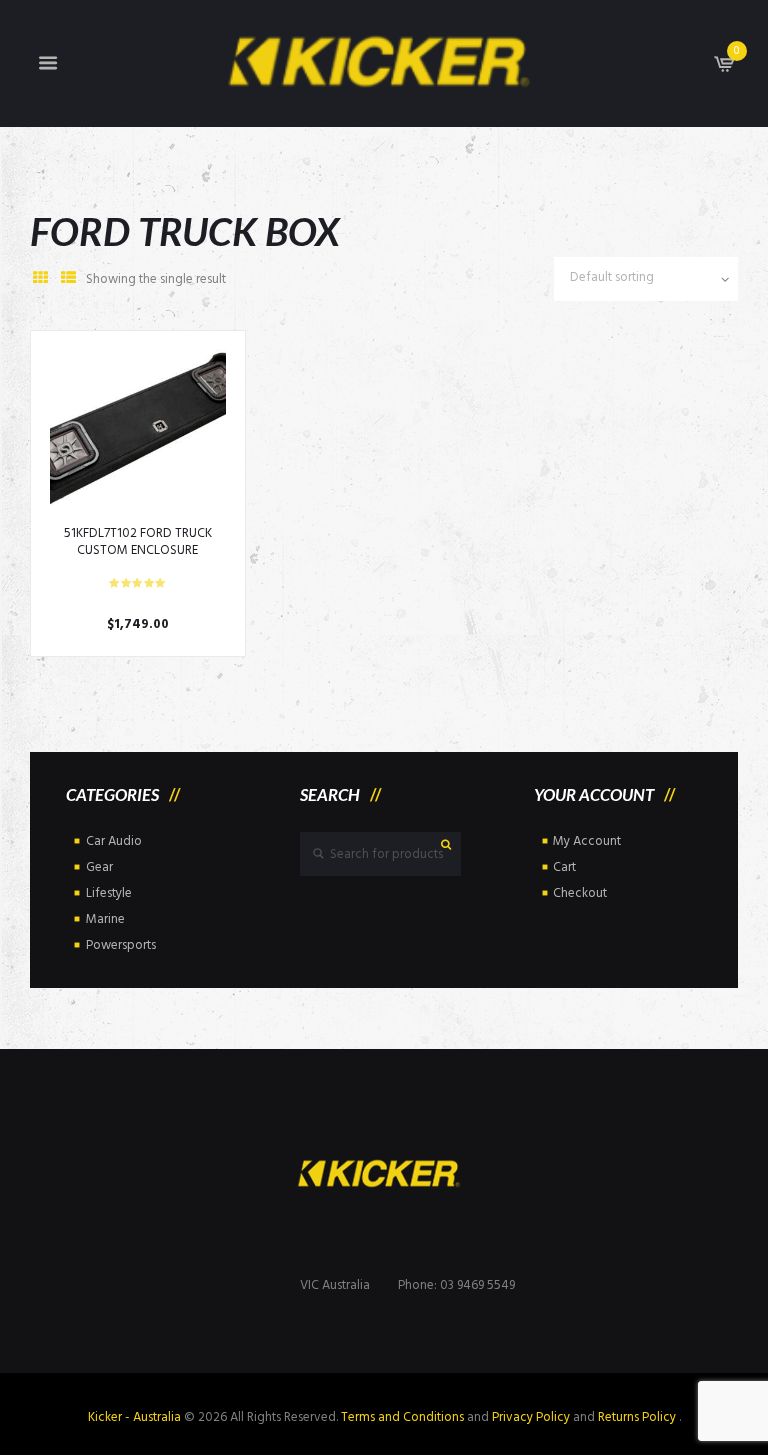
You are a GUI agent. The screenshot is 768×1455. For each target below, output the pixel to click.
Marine (105, 919)
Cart (564, 867)
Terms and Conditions (402, 1417)
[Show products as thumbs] (40, 279)
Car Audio (114, 841)
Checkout (580, 893)
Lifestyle (109, 893)
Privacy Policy (531, 1417)
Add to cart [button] (137, 437)
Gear (99, 867)
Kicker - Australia (134, 1417)
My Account (587, 841)
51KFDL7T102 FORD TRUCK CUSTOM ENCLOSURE (138, 542)
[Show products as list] (68, 279)
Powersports (121, 945)
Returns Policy (638, 1417)
